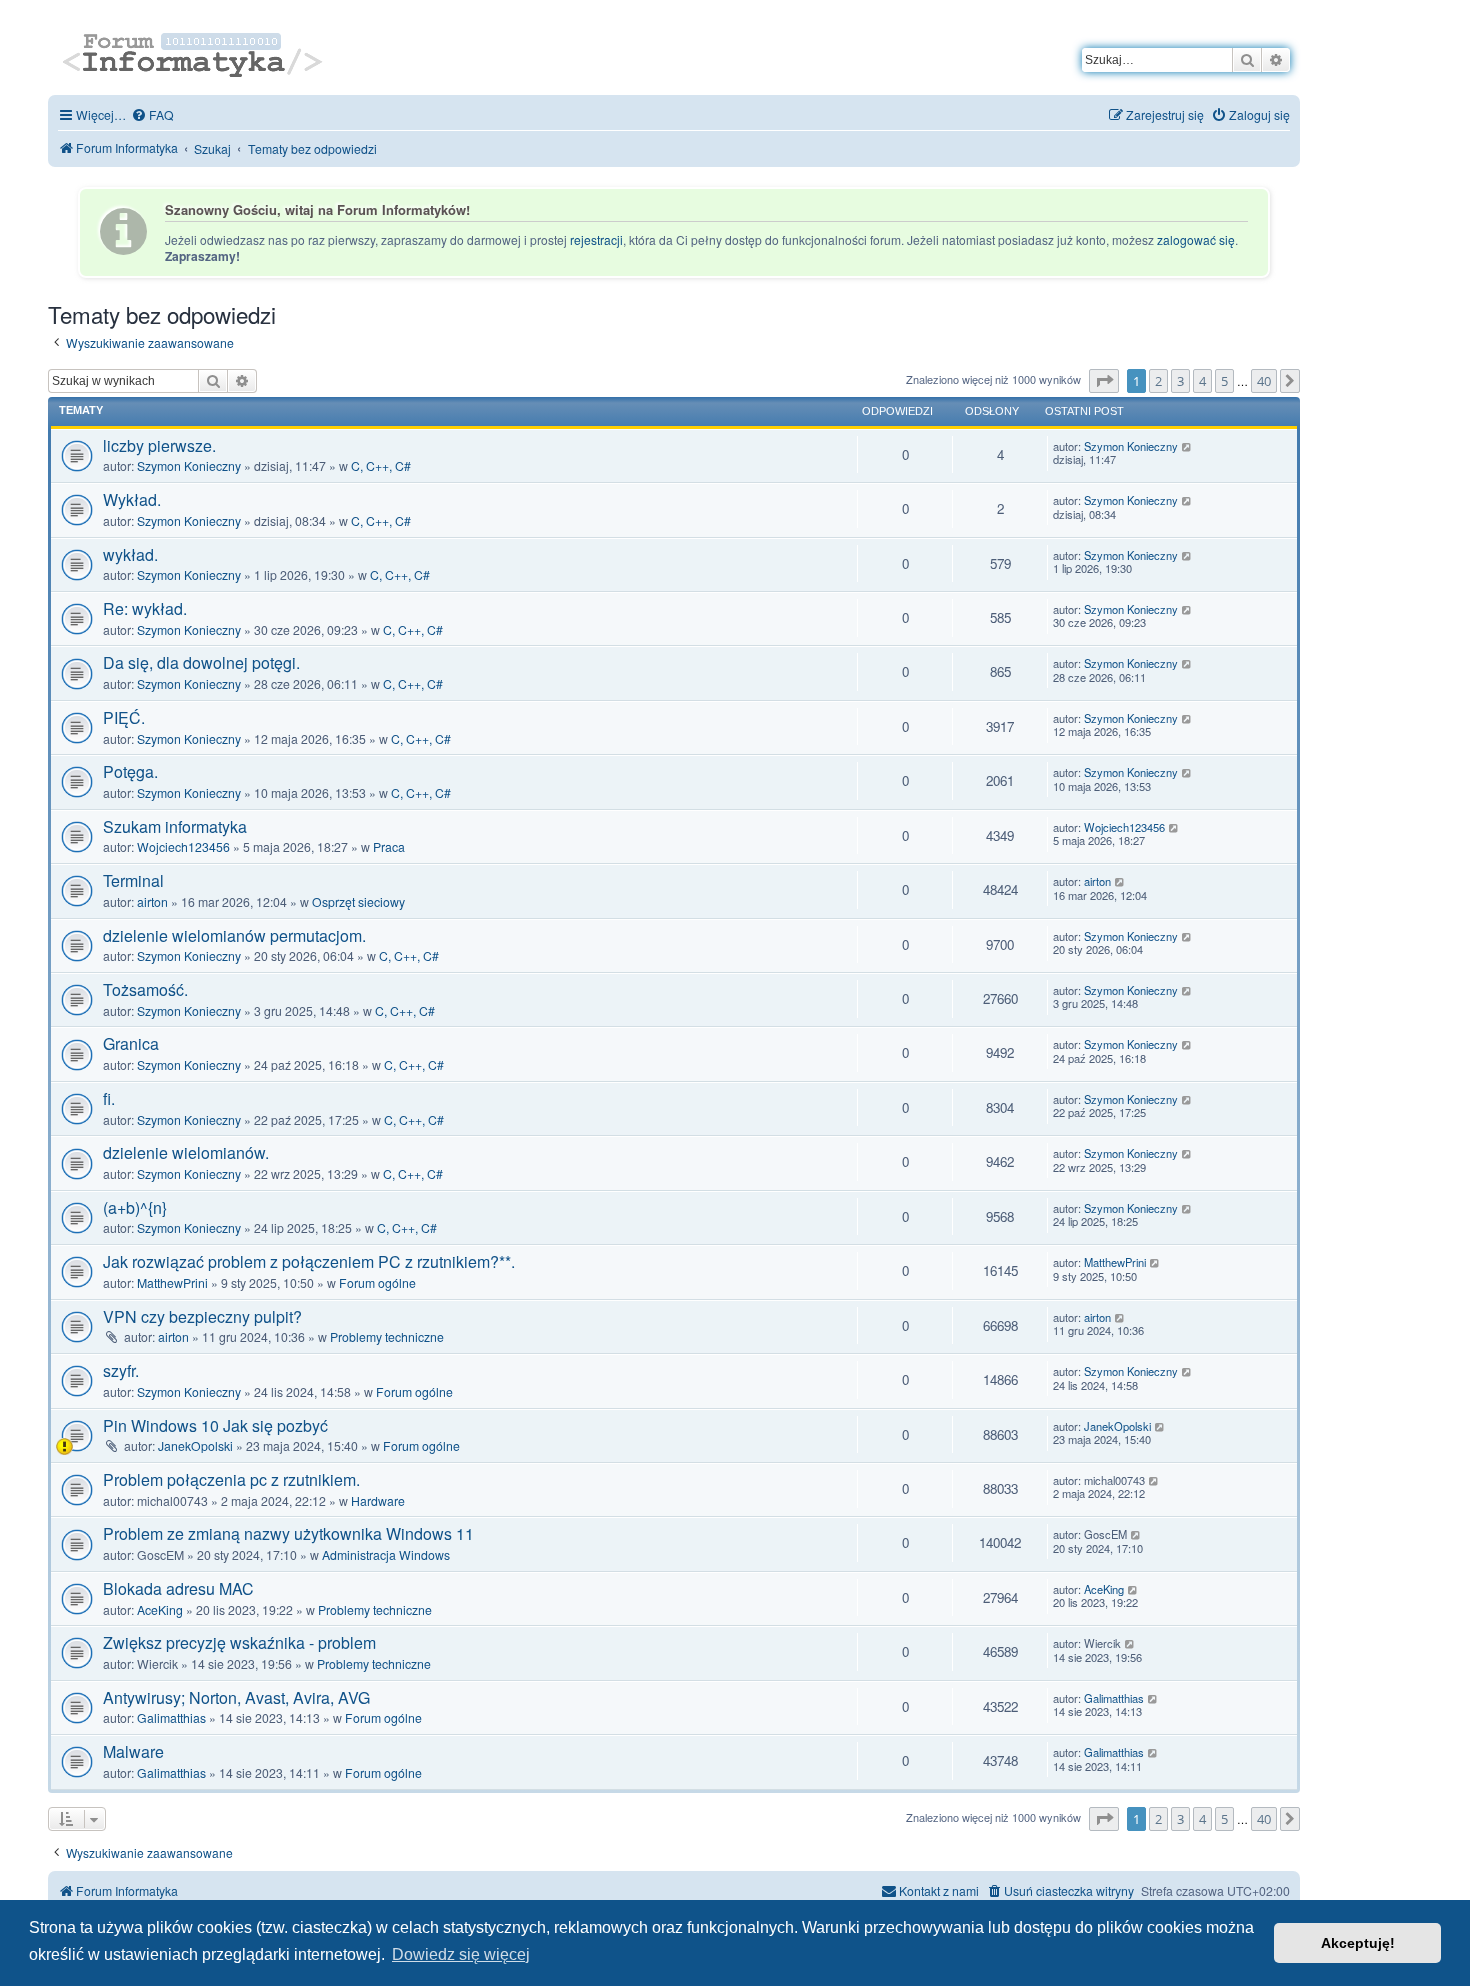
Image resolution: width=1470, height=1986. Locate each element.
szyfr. (121, 1370)
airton (152, 901)
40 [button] (1264, 381)
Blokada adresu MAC (178, 1588)
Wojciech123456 (183, 846)
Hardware (378, 1500)
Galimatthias (171, 1717)
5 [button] (1224, 381)
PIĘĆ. (124, 717)
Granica (131, 1043)
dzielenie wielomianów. (186, 1152)
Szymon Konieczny (189, 465)
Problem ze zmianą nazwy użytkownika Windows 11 (288, 1533)
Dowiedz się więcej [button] (461, 1954)
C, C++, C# (381, 465)
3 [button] (1180, 381)
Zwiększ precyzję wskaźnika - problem (239, 1642)
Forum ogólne (377, 1282)
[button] (1104, 381)
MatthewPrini (172, 1282)
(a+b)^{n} (135, 1207)
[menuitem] (152, 114)
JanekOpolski (195, 1445)
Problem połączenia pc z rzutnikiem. (231, 1479)
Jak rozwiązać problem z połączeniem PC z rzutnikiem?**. (309, 1261)
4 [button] (1202, 381)
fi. (109, 1098)
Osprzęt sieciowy (358, 901)
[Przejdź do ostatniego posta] (1187, 446)
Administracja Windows (386, 1554)
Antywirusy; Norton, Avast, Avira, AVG (236, 1697)
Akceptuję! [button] (1358, 1943)
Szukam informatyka (175, 826)
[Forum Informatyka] (194, 52)
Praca (389, 846)
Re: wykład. (145, 608)
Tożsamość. (145, 989)
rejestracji (596, 240)
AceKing (160, 1609)
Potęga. (130, 771)
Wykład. (132, 499)
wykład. (130, 554)
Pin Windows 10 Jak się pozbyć (215, 1425)
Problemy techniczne (387, 1336)
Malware (133, 1751)
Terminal (133, 880)
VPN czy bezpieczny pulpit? (202, 1316)
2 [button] (1158, 381)
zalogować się (1196, 240)
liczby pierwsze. (159, 445)
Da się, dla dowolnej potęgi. (201, 662)
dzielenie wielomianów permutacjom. (234, 935)
